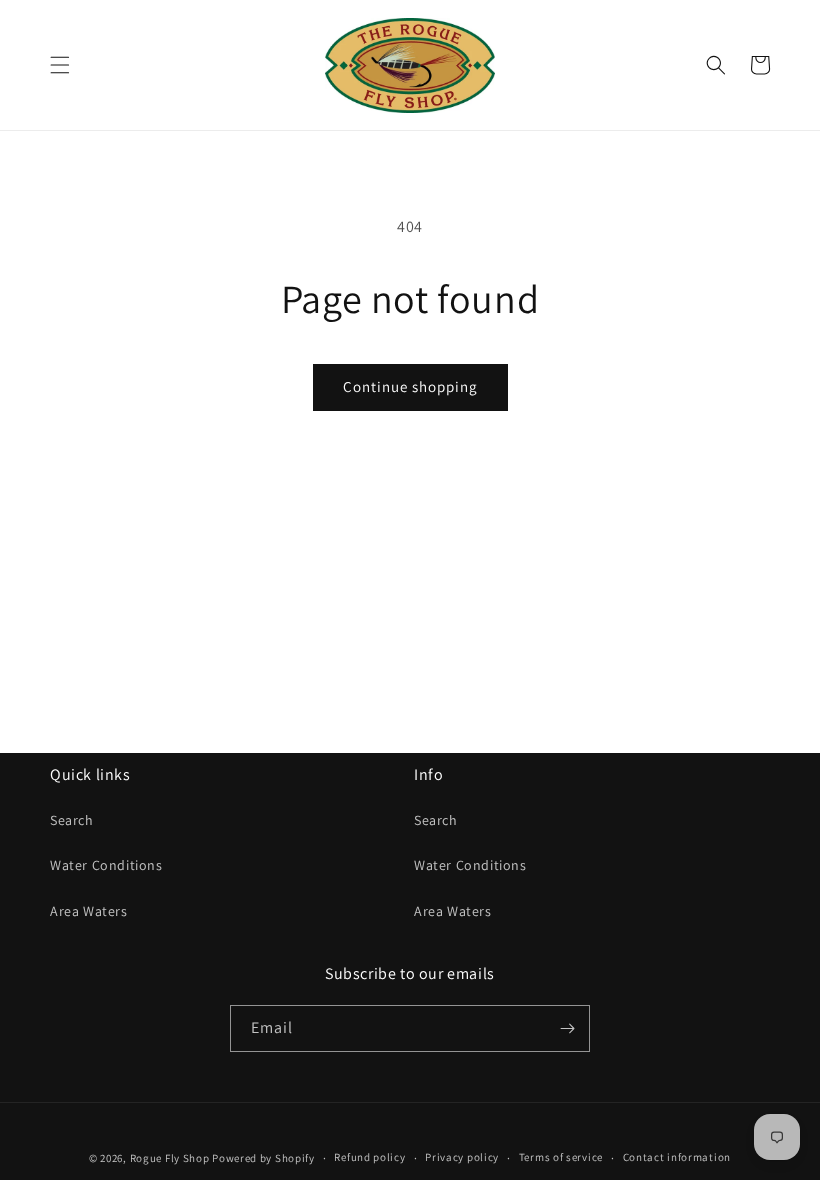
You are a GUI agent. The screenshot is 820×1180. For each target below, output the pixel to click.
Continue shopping (410, 386)
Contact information (677, 1157)
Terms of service (561, 1157)
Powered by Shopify (263, 1158)
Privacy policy (462, 1157)
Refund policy (369, 1157)
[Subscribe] (567, 1028)
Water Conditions (106, 865)
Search (72, 820)
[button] (60, 65)
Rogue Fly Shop (170, 1158)
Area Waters (89, 911)
